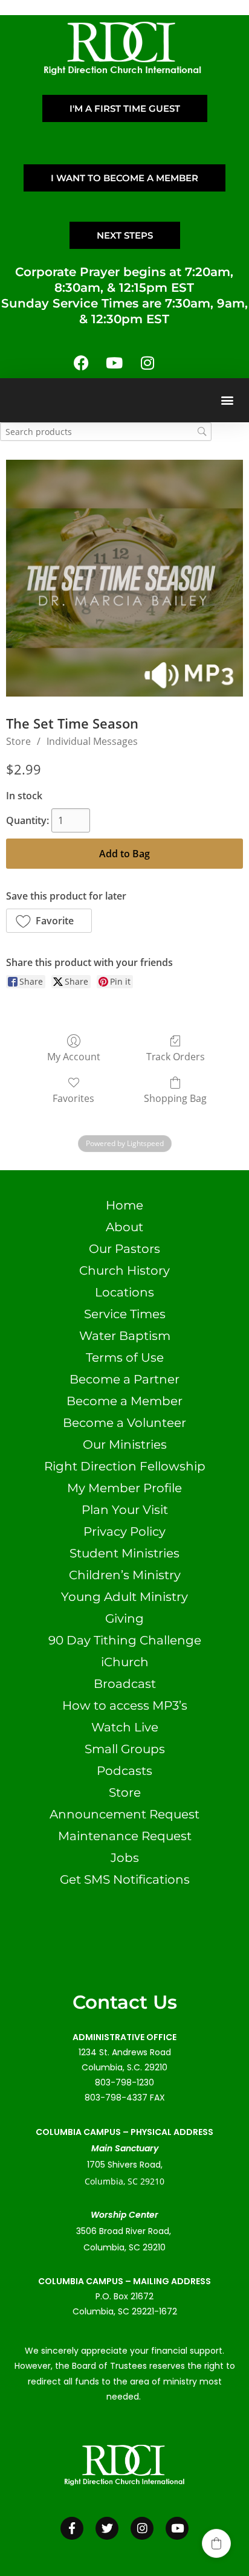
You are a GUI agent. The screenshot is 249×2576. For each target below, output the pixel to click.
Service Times (125, 1314)
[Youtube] (114, 363)
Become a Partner (124, 1379)
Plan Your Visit (125, 1510)
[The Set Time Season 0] (124, 578)
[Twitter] (107, 2528)
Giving (124, 1618)
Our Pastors (124, 1249)
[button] (227, 400)
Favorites (73, 1098)
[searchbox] (106, 432)
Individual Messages (92, 741)
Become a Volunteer (124, 1423)
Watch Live (125, 1727)
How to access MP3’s (125, 1705)
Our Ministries (125, 1444)
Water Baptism (125, 1336)
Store (18, 741)
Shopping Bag (175, 1098)
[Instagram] (147, 363)
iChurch (125, 1662)
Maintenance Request (125, 1836)
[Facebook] (81, 363)
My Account (74, 1056)
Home (124, 1205)
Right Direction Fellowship (125, 1466)
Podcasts (124, 1771)
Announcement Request (124, 1814)
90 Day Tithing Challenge (125, 1640)
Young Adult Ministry (124, 1597)
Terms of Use (125, 1357)
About (124, 1227)
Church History (124, 1270)
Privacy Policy (124, 1531)
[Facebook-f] (72, 2528)
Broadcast (125, 1684)
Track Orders (176, 1056)
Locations (124, 1292)
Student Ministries (124, 1553)
